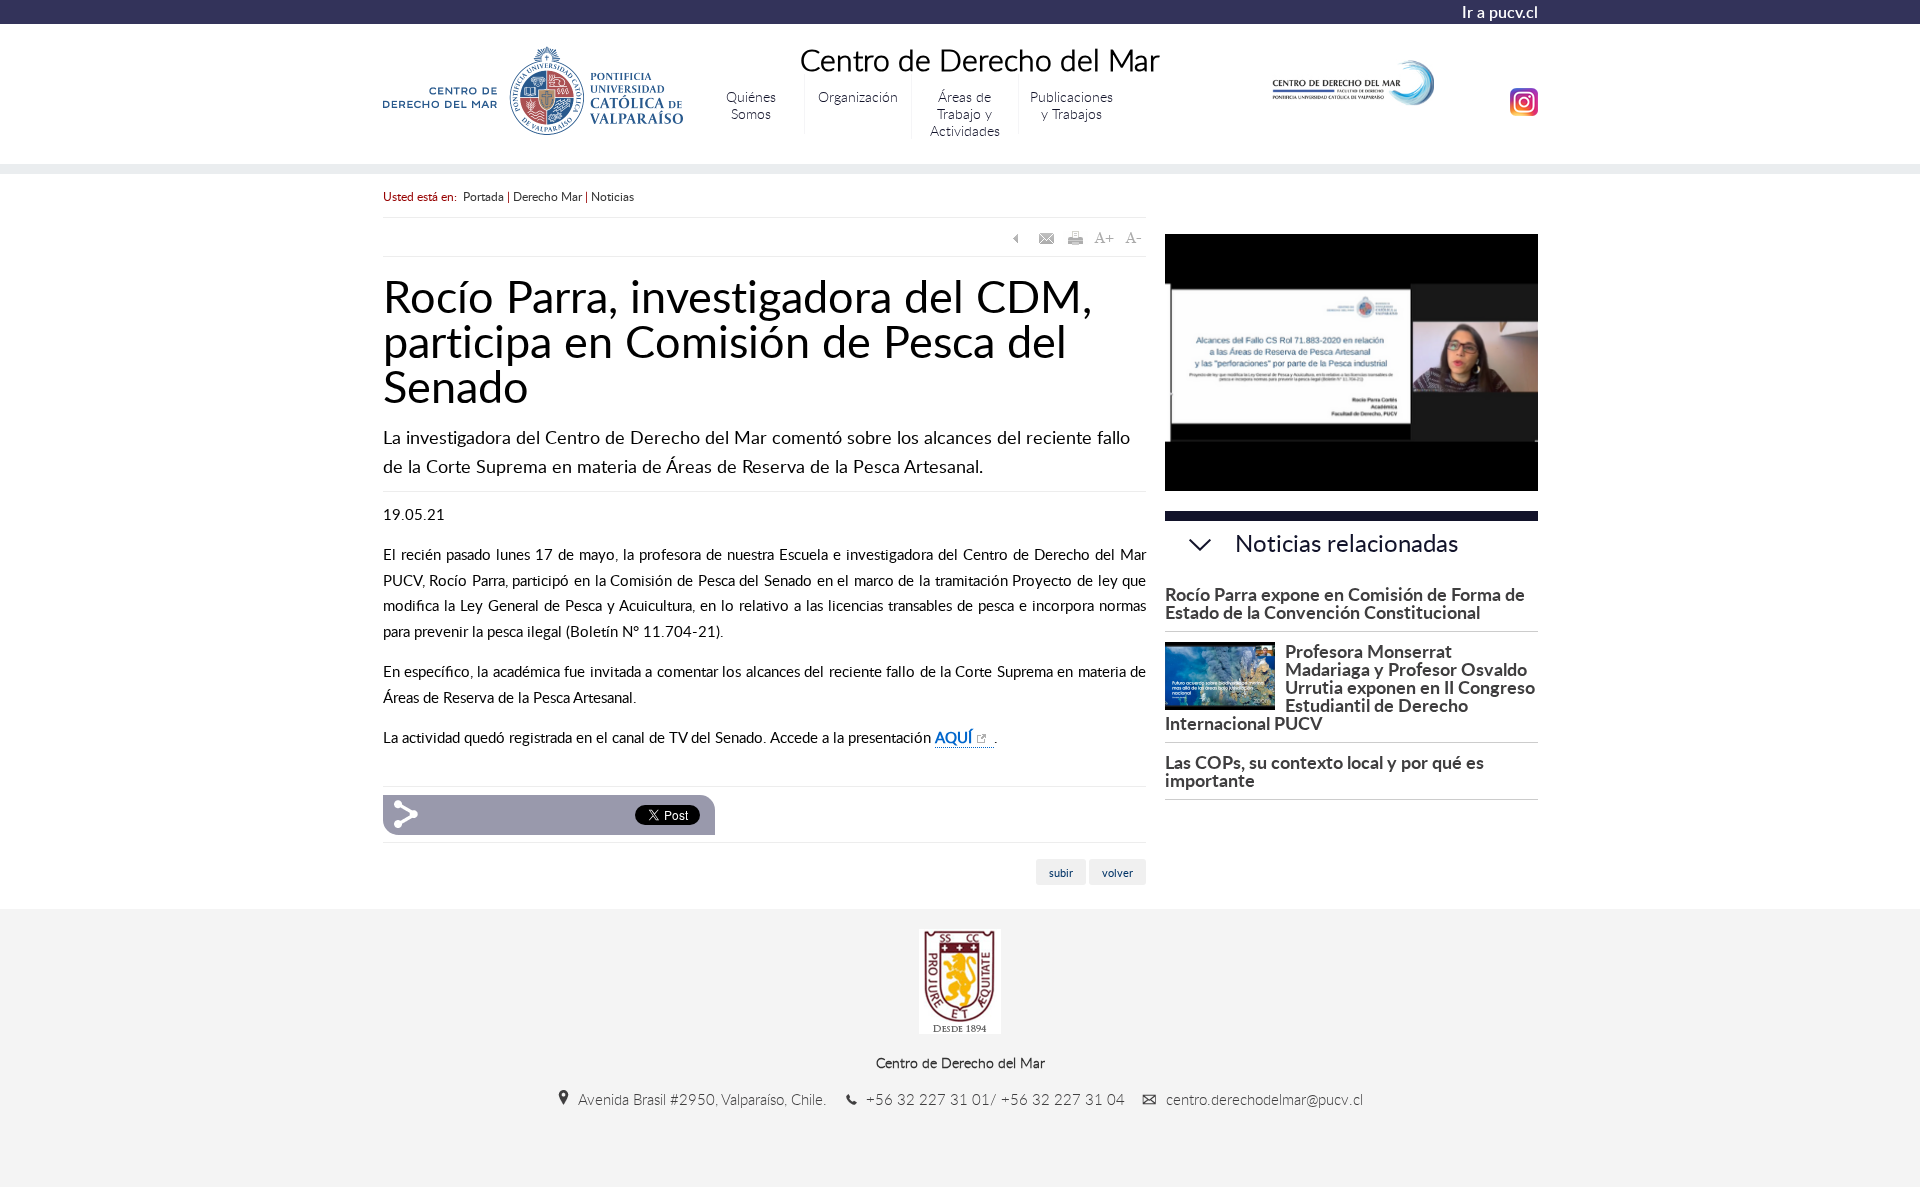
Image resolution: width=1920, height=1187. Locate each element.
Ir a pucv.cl (1500, 12)
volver (1117, 871)
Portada (483, 196)
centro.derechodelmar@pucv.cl (1262, 1099)
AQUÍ (953, 737)
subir (1061, 871)
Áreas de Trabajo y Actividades (965, 113)
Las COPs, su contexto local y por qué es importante (1324, 770)
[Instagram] (1524, 111)
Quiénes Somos (751, 105)
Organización (858, 96)
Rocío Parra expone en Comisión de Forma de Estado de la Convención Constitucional (1345, 602)
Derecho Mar (547, 196)
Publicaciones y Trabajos (1071, 105)
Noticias (612, 196)
